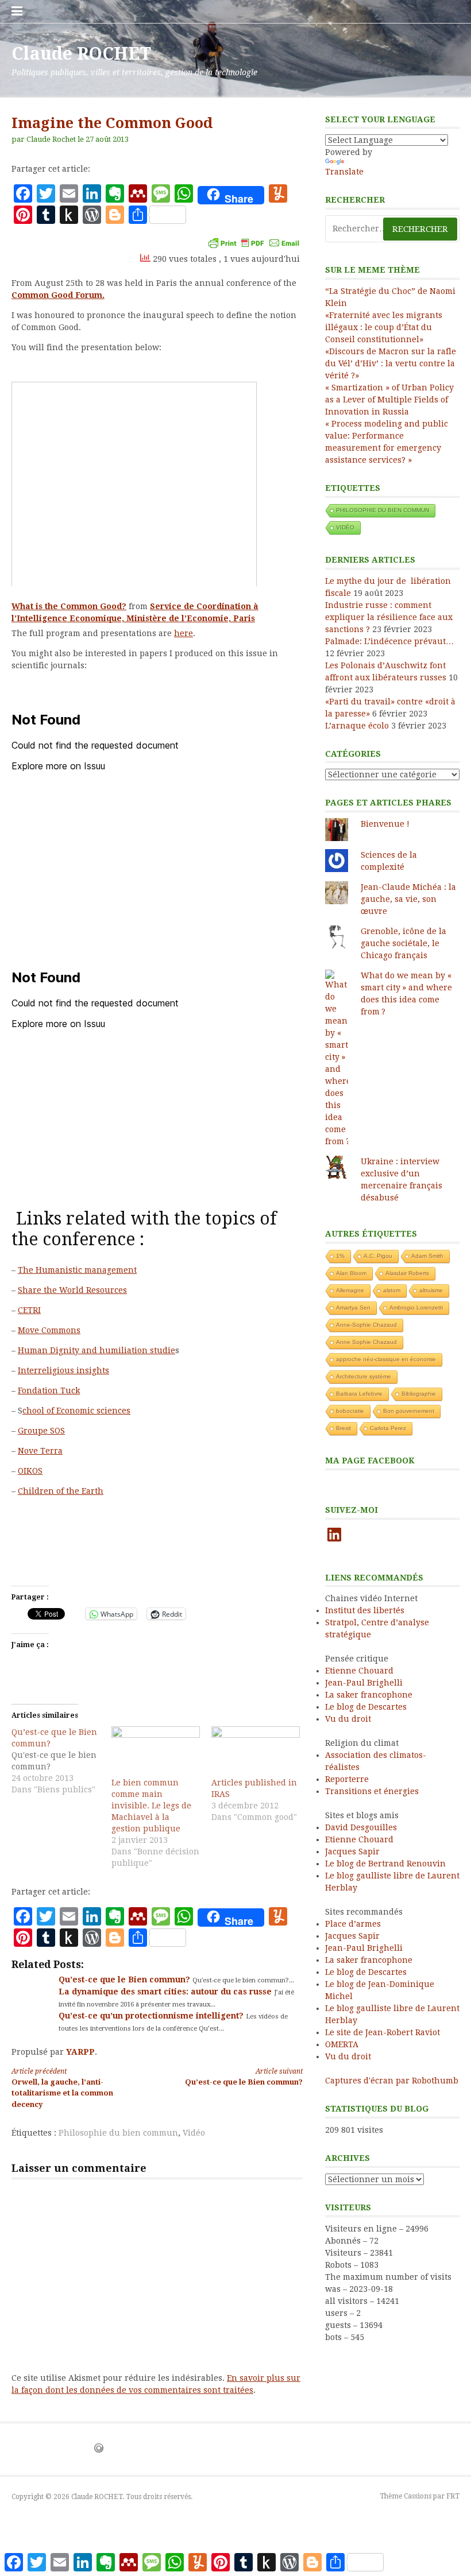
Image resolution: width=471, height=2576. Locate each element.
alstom (392, 1290)
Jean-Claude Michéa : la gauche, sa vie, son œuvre (408, 899)
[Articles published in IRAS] (256, 1752)
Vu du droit (348, 1719)
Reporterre (347, 1779)
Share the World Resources (72, 1290)
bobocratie (350, 1411)
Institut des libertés (365, 1610)
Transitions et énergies (372, 1791)
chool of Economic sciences (76, 1411)
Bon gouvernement (409, 1411)
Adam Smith (427, 1256)
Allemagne (350, 1290)
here (184, 633)
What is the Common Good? (69, 606)
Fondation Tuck (49, 1390)
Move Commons (49, 1330)
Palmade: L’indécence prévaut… (389, 641)
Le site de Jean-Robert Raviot (383, 2032)
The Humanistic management (77, 1270)
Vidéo (194, 2133)
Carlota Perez (388, 1428)
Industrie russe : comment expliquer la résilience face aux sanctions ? (389, 617)
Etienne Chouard (359, 1671)
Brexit (343, 1428)
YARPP (80, 2052)
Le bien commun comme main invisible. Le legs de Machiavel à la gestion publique (151, 1806)
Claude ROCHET (81, 54)
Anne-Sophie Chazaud (366, 1325)
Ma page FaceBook (370, 1461)
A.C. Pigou (378, 1256)
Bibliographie (419, 1394)
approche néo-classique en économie (386, 1359)
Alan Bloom (351, 1273)
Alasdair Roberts (407, 1273)
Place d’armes (353, 1924)
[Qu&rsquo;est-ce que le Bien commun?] (61, 1761)
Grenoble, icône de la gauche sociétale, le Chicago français (404, 943)
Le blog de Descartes (366, 1707)
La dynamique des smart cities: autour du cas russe (166, 1992)
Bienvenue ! (385, 824)
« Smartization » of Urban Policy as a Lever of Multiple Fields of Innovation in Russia (389, 400)
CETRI (29, 1310)
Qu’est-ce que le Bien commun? (126, 1980)
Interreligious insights (63, 1370)
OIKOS (30, 1471)
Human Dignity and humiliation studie (96, 1350)
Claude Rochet (51, 139)
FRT (453, 2496)
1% (340, 1256)
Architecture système (364, 1376)
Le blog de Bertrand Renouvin (385, 1864)
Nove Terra (40, 1451)
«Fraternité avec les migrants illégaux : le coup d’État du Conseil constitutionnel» (384, 327)
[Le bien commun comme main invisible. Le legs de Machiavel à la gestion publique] (156, 1752)
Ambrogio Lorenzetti (416, 1308)
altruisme (431, 1290)
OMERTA (342, 2044)
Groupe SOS (41, 1431)
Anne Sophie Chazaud (366, 1342)
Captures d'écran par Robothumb (392, 2081)
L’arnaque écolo (357, 726)
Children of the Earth (61, 1491)
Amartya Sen (353, 1308)
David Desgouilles (361, 1827)
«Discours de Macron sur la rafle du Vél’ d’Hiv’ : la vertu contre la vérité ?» (391, 363)
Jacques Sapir (352, 1851)
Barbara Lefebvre (359, 1394)
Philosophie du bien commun (118, 2133)
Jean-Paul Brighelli (364, 1683)
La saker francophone (369, 1695)
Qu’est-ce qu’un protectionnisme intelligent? (152, 2016)
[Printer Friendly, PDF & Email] (254, 243)
